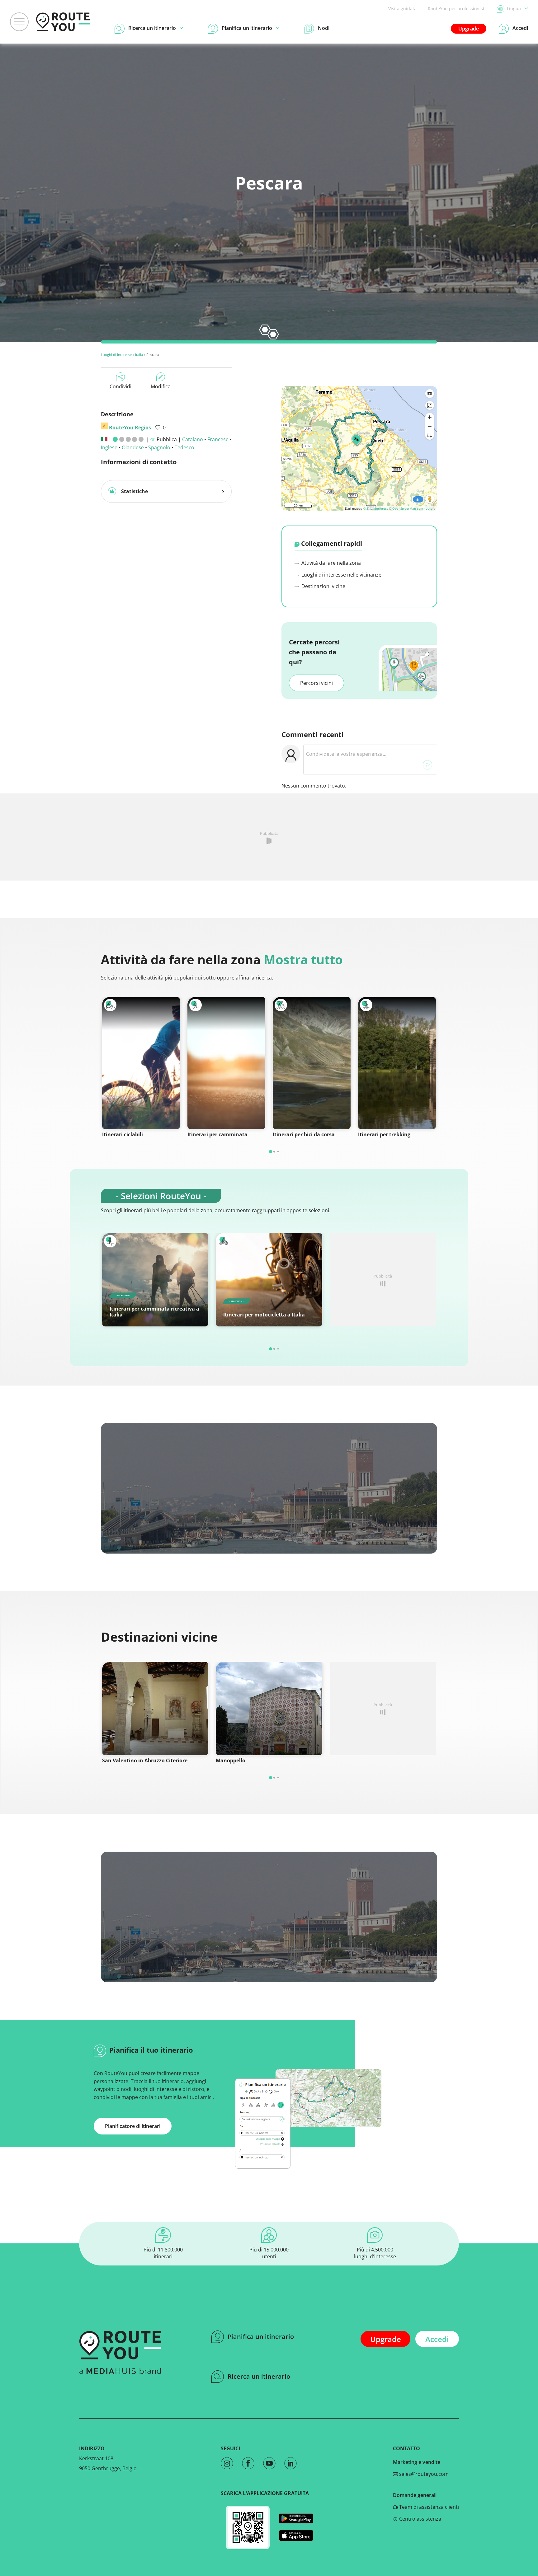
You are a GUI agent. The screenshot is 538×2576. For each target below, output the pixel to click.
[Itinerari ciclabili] (141, 1063)
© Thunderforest (376, 508)
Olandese (133, 447)
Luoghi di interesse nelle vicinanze (341, 575)
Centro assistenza (420, 2519)
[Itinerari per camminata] (226, 1063)
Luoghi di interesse (116, 355)
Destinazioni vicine (323, 586)
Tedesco (184, 447)
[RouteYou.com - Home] (63, 22)
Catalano (193, 439)
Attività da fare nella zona (330, 563)
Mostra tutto (303, 959)
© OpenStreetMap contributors (412, 508)
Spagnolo (159, 447)
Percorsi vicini (316, 683)
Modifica (161, 386)
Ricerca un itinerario (259, 2376)
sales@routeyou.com (423, 2474)
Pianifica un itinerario (261, 2337)
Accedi (437, 2339)
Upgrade (469, 29)
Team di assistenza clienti (428, 2507)
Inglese (109, 447)
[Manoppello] (269, 1709)
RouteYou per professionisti (457, 9)
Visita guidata (402, 9)
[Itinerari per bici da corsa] (312, 1063)
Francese (218, 439)
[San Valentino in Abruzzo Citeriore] (155, 1709)
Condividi (120, 386)
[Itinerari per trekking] (397, 1063)
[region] (359, 448)
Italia (139, 355)
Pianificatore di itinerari (133, 2126)
